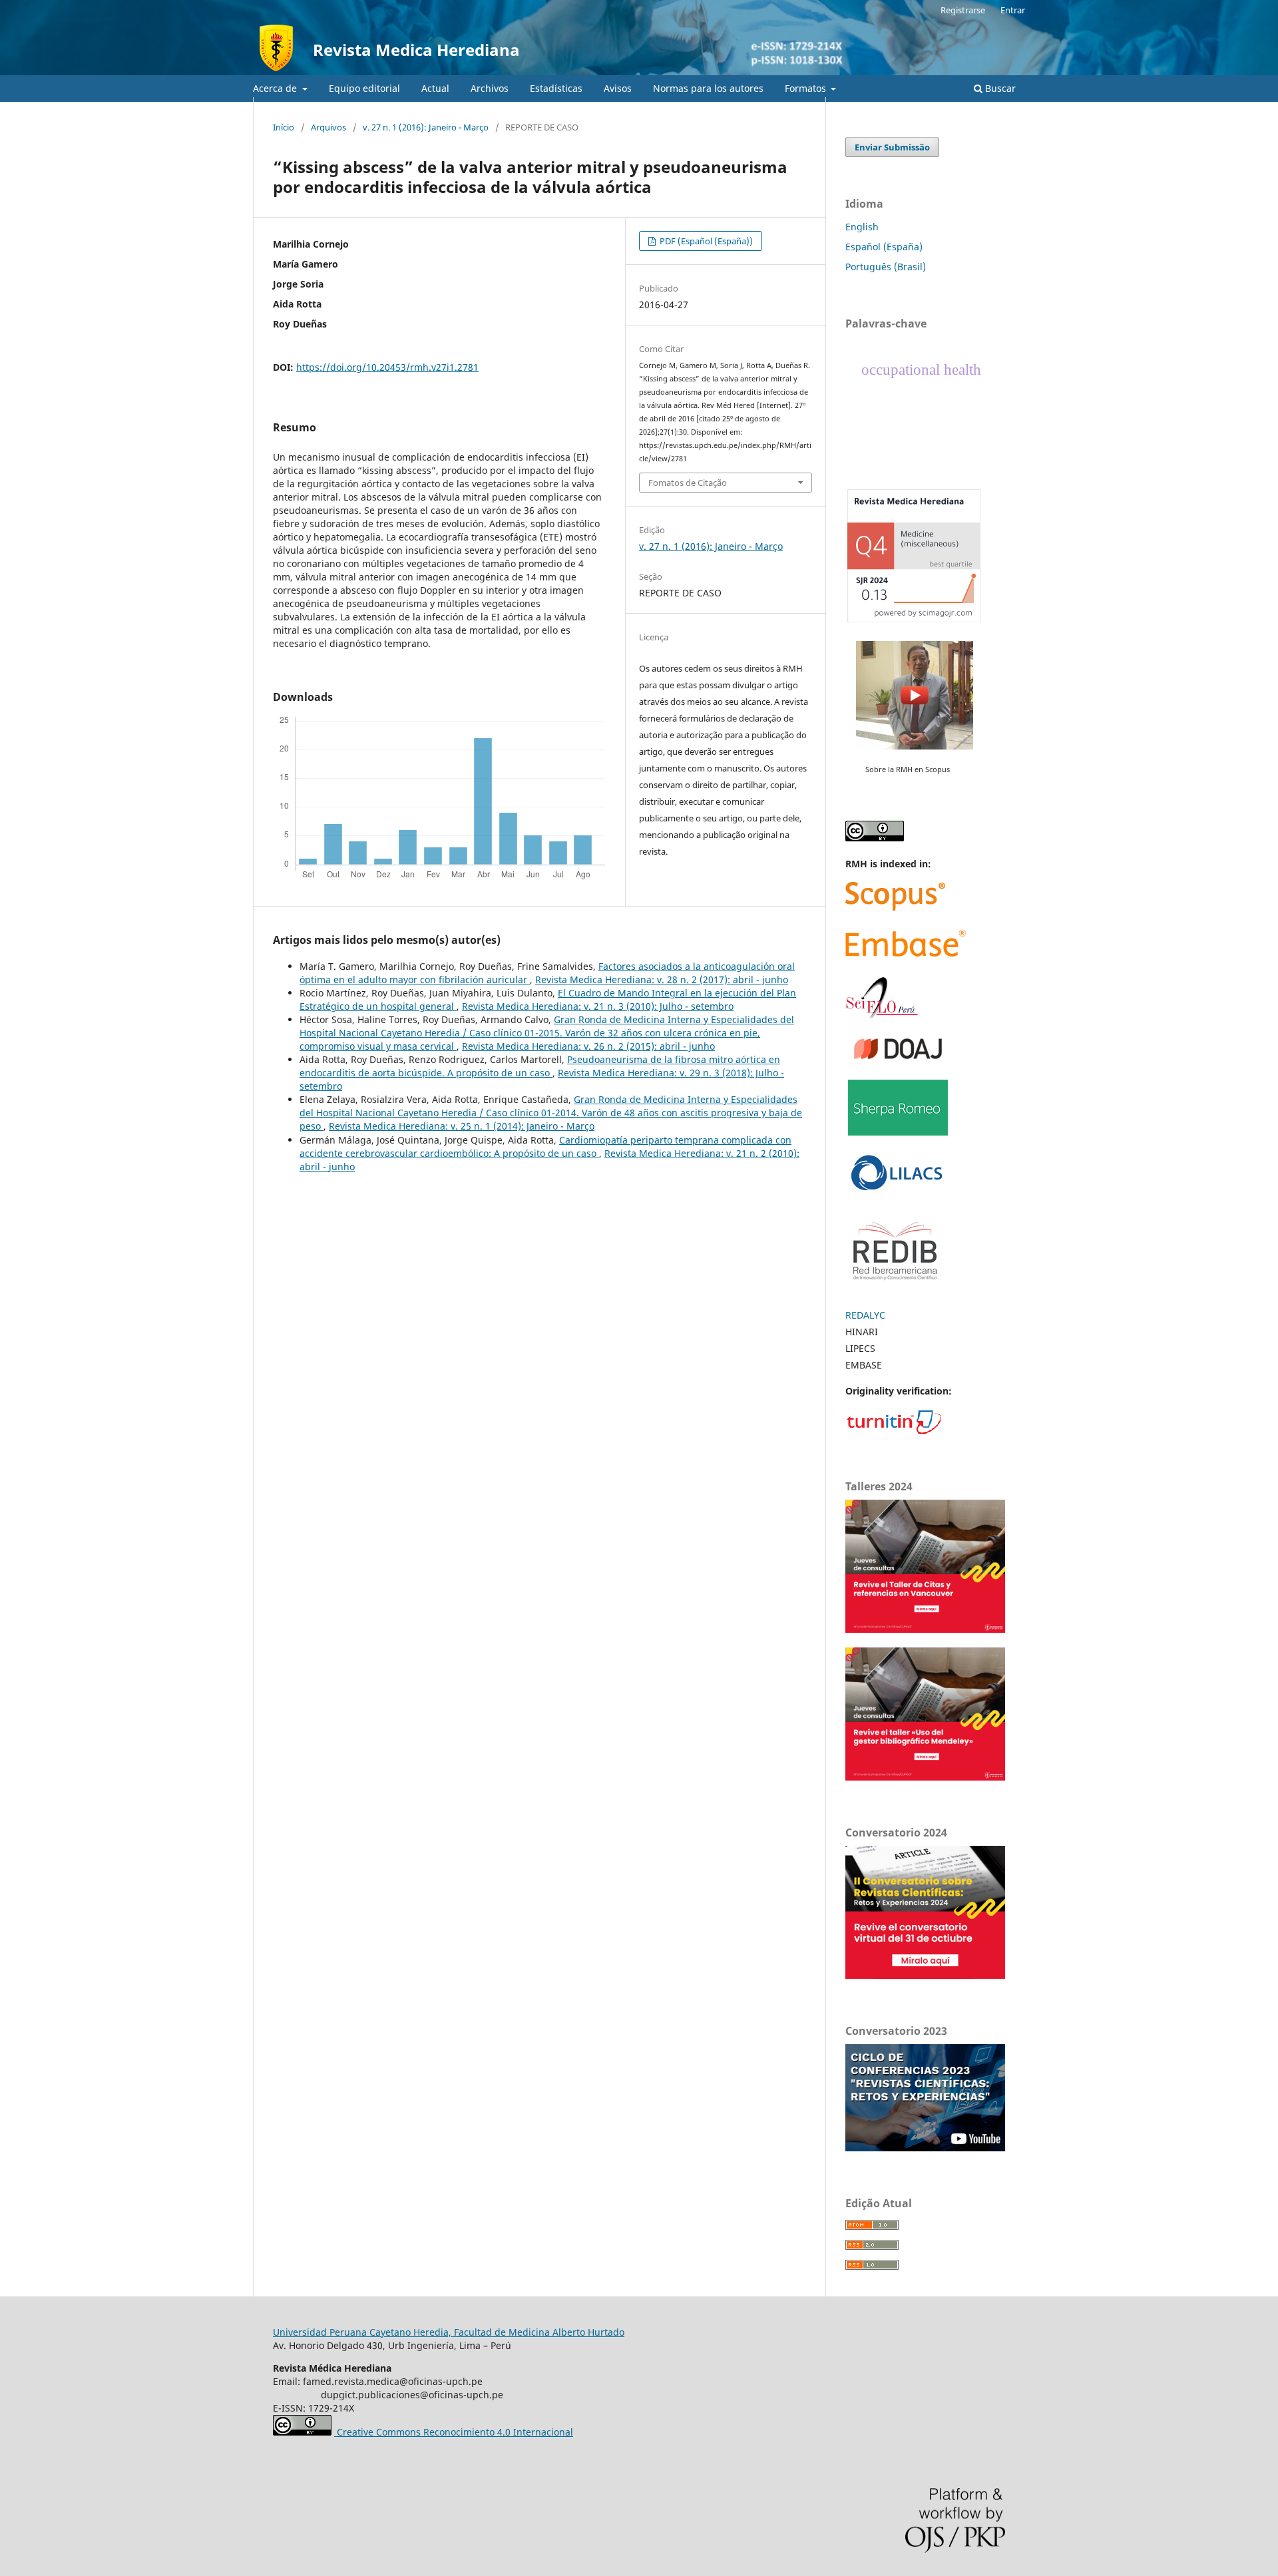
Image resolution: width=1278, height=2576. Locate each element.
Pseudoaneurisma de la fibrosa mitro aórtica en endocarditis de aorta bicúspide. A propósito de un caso (540, 1066)
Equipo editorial (364, 88)
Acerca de (276, 88)
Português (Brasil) (886, 267)
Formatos (807, 88)
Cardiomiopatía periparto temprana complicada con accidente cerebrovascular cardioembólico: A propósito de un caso (545, 1147)
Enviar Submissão (892, 147)
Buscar (999, 88)
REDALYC (865, 1315)
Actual (435, 88)
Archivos (490, 88)
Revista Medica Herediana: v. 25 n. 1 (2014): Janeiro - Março (462, 1126)
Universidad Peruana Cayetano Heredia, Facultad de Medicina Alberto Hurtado (449, 2332)
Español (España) (884, 247)
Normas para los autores (708, 88)
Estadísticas (556, 88)
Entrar (1013, 10)
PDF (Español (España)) (705, 241)
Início (284, 127)
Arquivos (328, 127)
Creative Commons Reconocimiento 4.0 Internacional (454, 2432)
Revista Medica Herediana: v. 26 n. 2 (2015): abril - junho (588, 1046)
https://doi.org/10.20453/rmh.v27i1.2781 (387, 367)
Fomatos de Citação (688, 483)
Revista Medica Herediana (416, 50)
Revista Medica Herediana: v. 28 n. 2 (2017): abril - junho (662, 979)
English (862, 227)
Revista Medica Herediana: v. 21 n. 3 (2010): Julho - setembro (598, 1006)
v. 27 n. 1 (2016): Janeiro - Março (426, 127)
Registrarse (963, 10)
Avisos (618, 88)
